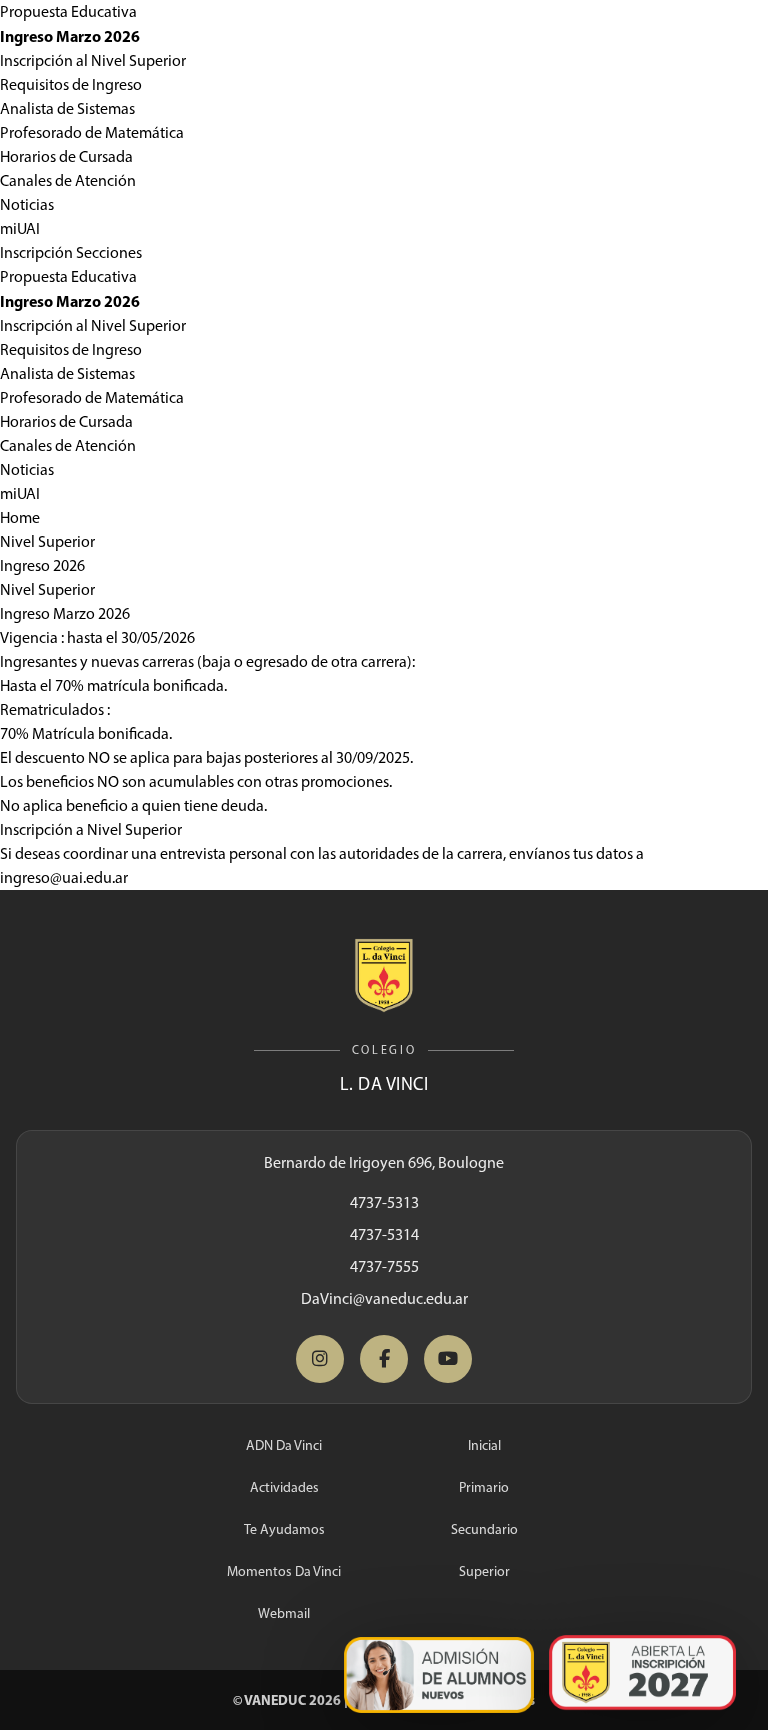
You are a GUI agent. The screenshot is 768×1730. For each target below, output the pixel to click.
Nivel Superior (47, 541)
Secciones (109, 252)
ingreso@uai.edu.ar (64, 877)
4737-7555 (384, 1266)
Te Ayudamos (284, 1529)
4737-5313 (384, 1202)
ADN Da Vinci (284, 1445)
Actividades (284, 1487)
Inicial (484, 1445)
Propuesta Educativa (68, 11)
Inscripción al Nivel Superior (93, 60)
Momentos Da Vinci (284, 1571)
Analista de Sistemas (67, 108)
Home (20, 517)
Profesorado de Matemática (92, 132)
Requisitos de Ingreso (71, 84)
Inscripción (36, 252)
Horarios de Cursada (66, 156)
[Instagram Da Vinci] (320, 1359)
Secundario (484, 1529)
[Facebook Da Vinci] (384, 1359)
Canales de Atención (68, 180)
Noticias (27, 204)
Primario (484, 1487)
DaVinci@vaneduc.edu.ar (384, 1298)
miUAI (20, 228)
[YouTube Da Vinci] (448, 1359)
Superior (484, 1571)
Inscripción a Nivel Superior (91, 829)
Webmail (284, 1613)
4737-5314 (384, 1234)
